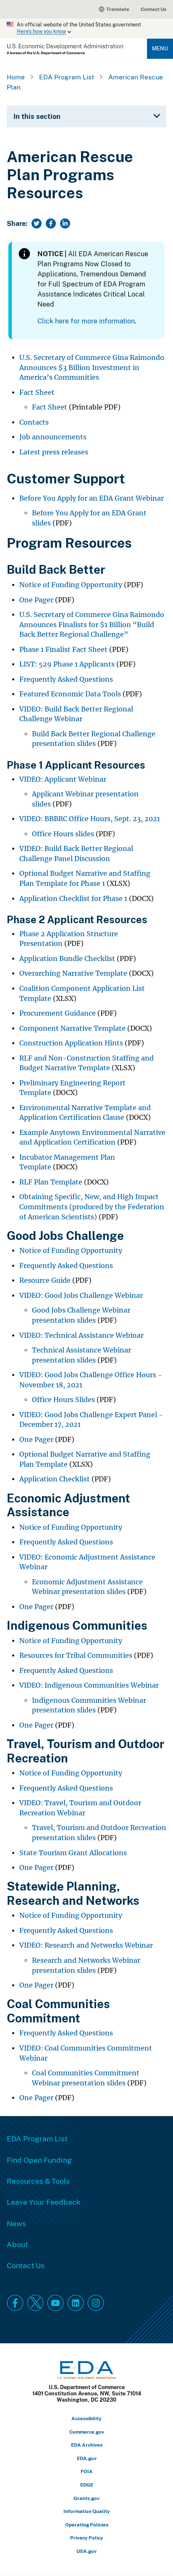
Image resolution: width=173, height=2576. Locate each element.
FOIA (87, 2471)
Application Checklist (55, 1479)
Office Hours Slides (63, 1400)
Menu (160, 48)
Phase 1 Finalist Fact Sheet (63, 650)
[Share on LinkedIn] (65, 223)
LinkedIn (76, 2303)
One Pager (36, 600)
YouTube (55, 2303)
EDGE (87, 2485)
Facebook (15, 2303)
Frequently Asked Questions (66, 679)
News (16, 2223)
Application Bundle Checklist (67, 959)
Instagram (96, 2303)
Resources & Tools (38, 2181)
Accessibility (86, 2418)
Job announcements (53, 437)
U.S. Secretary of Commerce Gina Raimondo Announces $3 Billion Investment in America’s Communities (92, 368)
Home (16, 77)
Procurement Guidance (58, 1013)
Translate (118, 9)
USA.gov (86, 2551)
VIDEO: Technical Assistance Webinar (81, 1335)
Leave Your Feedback (44, 2202)
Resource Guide (45, 1280)
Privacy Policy (87, 2538)
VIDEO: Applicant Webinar (63, 779)
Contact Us (153, 9)
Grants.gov (86, 2498)
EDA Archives (87, 2445)
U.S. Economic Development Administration (65, 49)
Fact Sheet (37, 393)
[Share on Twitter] (37, 223)
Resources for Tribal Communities (76, 1656)
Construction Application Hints (71, 1043)
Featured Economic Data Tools (70, 694)
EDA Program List (67, 77)
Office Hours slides (63, 834)
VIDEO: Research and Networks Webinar (86, 1945)
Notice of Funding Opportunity (71, 585)
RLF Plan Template (51, 1182)
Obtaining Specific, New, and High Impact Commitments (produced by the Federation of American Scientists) (92, 1207)
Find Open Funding (39, 2160)
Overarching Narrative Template (73, 973)
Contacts (34, 422)
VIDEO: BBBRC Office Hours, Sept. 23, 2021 (90, 819)
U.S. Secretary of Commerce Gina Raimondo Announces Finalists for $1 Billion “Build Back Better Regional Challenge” (92, 625)
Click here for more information (86, 321)
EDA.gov (87, 2458)
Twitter (35, 2303)
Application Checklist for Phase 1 (73, 899)
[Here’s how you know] (86, 29)
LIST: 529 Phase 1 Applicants (67, 664)
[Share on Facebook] (51, 223)
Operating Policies (87, 2525)
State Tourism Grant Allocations (73, 1853)
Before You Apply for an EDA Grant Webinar (92, 498)
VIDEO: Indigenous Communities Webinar (89, 1685)
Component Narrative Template (72, 1028)
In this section (37, 116)
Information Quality (87, 2511)
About (17, 2244)
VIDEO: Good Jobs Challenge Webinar (81, 1296)
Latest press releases (54, 452)
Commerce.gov (87, 2432)
